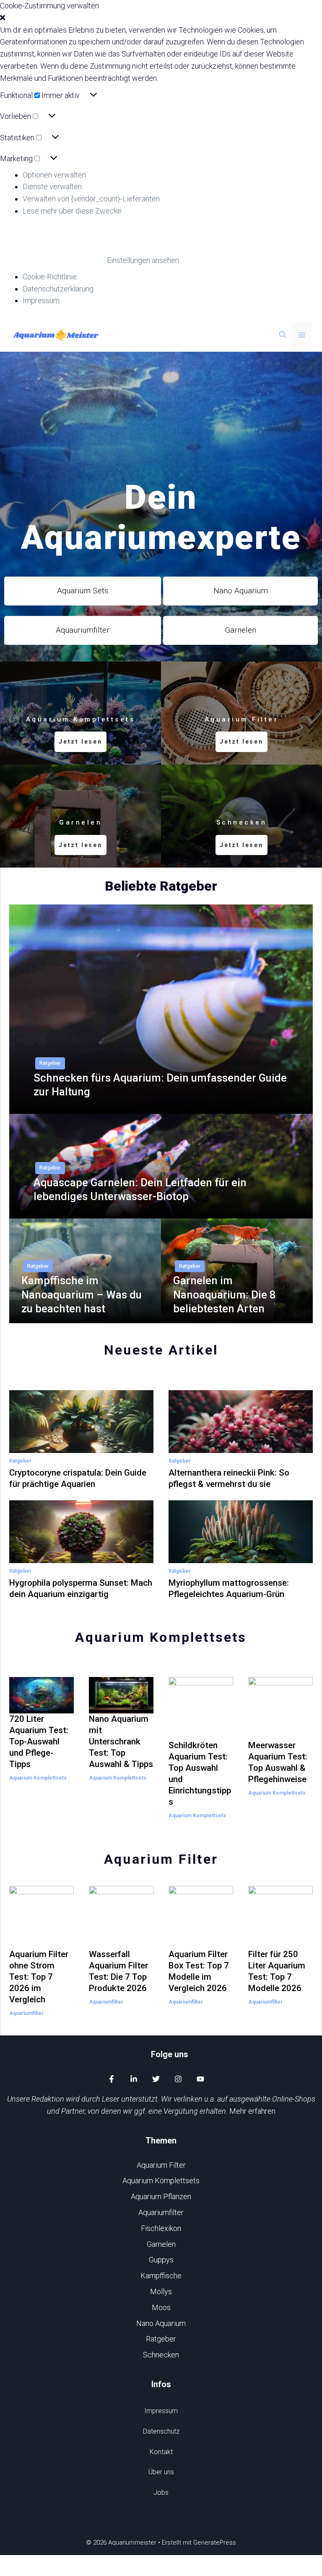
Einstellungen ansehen (170, 239)
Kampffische (161, 2276)
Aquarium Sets (83, 591)
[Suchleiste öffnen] (283, 335)
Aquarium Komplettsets (38, 1778)
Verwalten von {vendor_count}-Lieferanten (91, 199)
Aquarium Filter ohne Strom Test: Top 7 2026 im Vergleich (39, 1977)
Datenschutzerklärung (58, 289)
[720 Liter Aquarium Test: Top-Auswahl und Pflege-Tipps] (42, 1707)
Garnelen (241, 630)
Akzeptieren (31, 239)
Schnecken (161, 2355)
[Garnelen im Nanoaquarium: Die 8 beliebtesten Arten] (237, 1317)
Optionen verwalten (54, 175)
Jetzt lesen (80, 742)
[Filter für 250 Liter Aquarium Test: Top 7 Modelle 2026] (280, 1942)
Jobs (161, 2492)
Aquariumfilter (26, 2013)
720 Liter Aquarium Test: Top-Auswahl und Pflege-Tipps (39, 1741)
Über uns (161, 2472)
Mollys (161, 2291)
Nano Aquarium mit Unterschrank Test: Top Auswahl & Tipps (121, 1741)
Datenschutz (161, 2431)
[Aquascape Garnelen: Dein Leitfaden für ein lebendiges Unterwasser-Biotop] (161, 1212)
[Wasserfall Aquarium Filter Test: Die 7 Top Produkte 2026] (121, 1942)
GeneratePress (215, 2543)
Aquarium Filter (161, 2165)
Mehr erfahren (252, 2111)
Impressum (41, 300)
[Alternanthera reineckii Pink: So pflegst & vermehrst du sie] (241, 1446)
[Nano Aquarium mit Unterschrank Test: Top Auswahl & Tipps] (121, 1707)
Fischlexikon (161, 2228)
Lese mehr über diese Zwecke (72, 211)
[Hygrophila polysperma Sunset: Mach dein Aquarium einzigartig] (81, 1557)
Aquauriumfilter (83, 630)
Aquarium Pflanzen (161, 2196)
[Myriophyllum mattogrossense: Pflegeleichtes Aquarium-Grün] (241, 1557)
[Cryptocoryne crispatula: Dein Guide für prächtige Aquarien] (81, 1446)
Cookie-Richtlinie (50, 277)
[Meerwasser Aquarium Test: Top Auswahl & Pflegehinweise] (280, 1733)
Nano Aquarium (241, 591)
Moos (161, 2307)
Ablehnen (91, 239)
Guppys (161, 2260)
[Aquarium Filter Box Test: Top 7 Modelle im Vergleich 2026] (201, 1942)
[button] (161, 18)
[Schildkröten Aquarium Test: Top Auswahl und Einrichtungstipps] (201, 1733)
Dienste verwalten (52, 187)
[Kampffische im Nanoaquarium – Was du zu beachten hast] (85, 1317)
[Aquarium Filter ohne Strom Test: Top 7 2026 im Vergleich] (42, 1942)
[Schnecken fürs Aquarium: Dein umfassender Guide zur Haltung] (161, 1108)
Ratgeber (50, 1063)
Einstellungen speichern (53, 260)
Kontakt (161, 2452)
